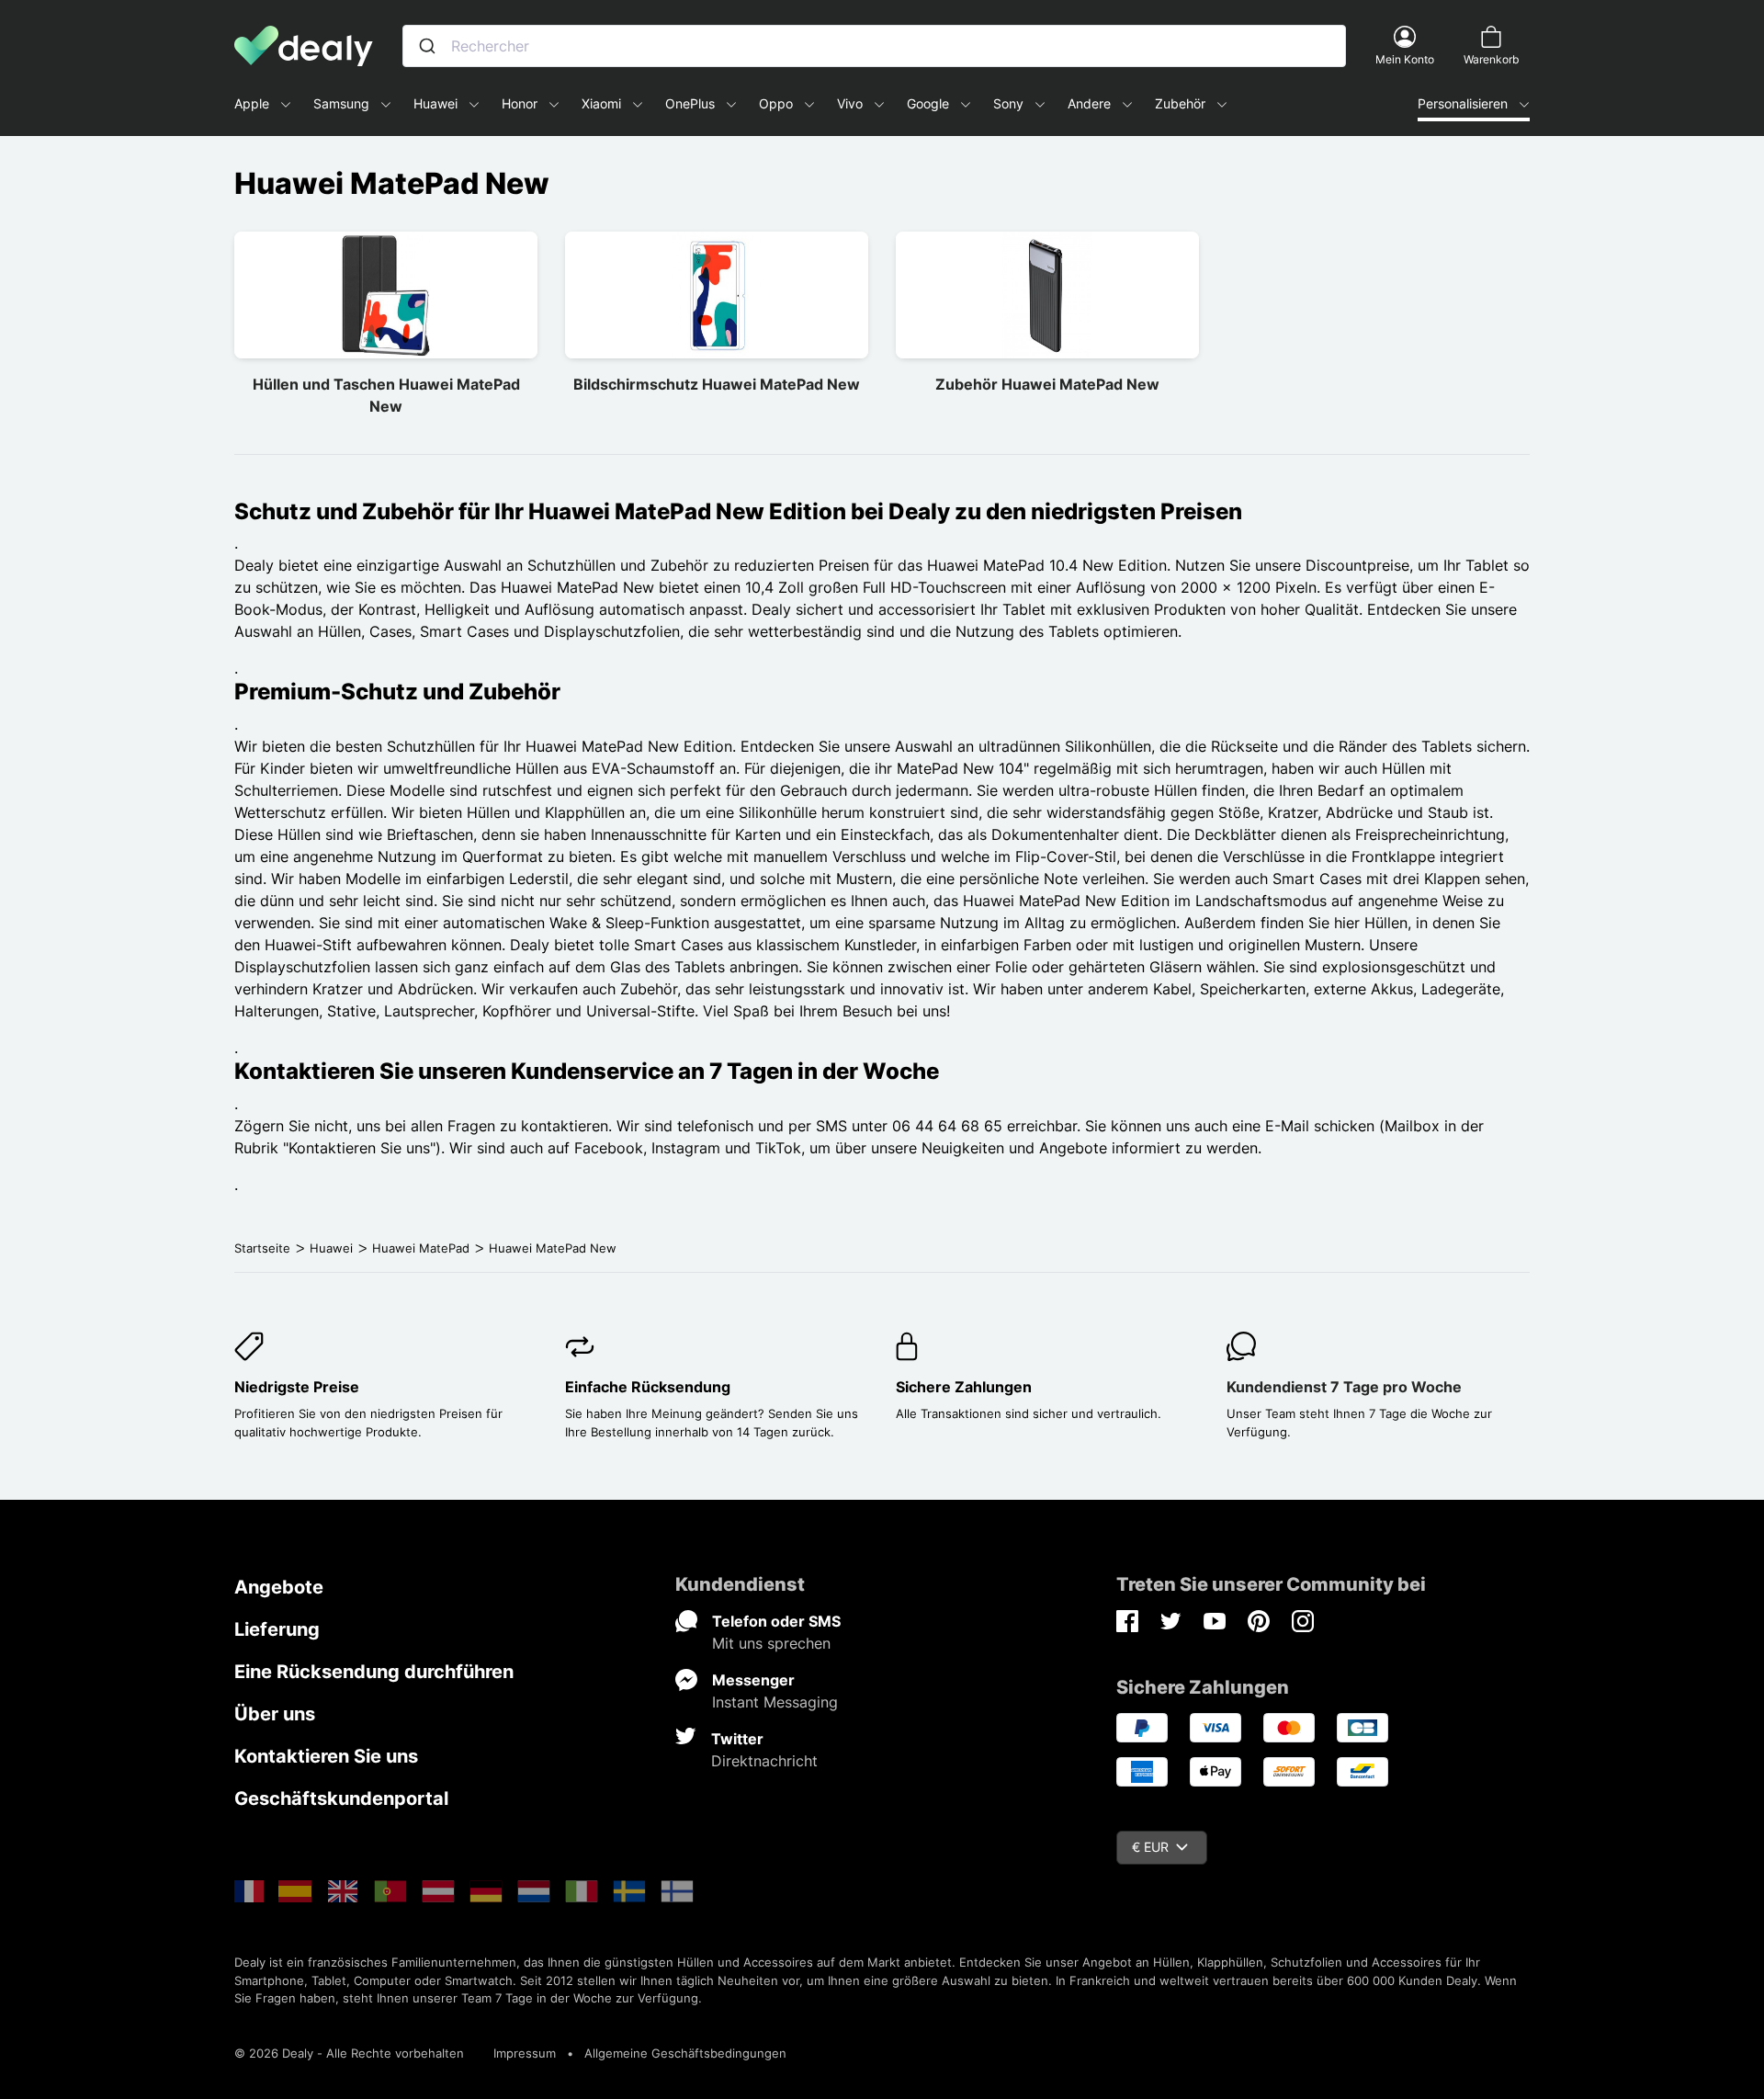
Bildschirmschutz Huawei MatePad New (717, 384)
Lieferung (277, 1629)
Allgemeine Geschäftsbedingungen (685, 2053)
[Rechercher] (427, 46)
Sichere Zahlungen (964, 1387)
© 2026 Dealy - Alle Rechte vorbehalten (349, 2053)
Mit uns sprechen (771, 1643)
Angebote (279, 1587)
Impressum (525, 2053)
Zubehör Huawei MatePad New (1047, 384)
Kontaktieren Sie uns (326, 1756)
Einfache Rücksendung (648, 1387)
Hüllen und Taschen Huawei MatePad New (386, 395)
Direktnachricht (764, 1761)
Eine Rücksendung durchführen (374, 1672)
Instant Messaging (775, 1702)
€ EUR (1150, 1847)
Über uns (275, 1714)
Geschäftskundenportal (341, 1798)
